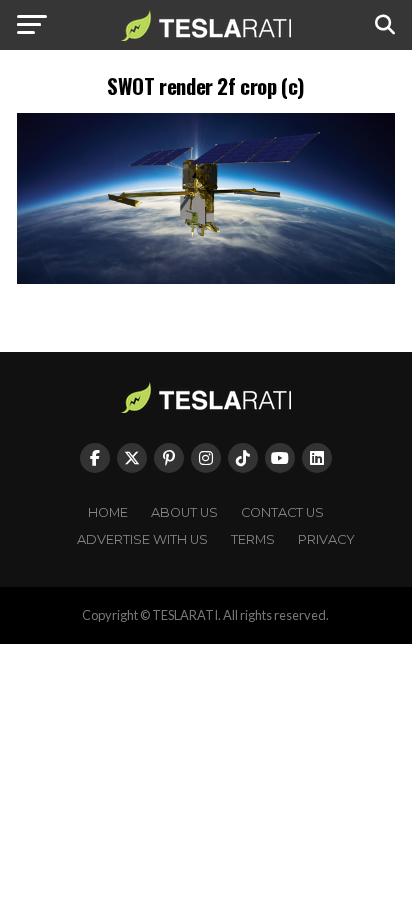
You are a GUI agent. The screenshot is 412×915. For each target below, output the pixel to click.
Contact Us (282, 512)
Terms (253, 539)
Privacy (326, 539)
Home (108, 512)
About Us (184, 512)
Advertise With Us (142, 539)
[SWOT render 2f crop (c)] (206, 278)
